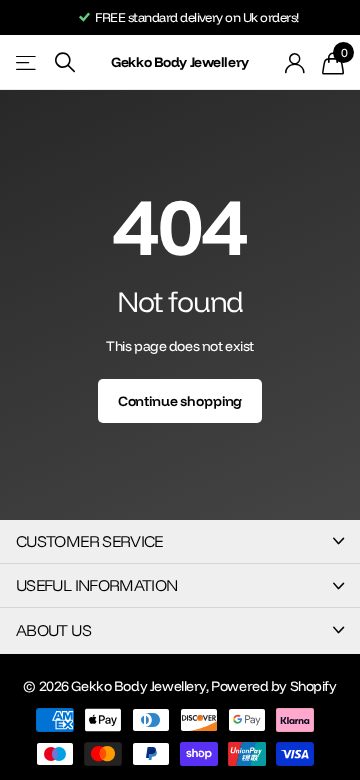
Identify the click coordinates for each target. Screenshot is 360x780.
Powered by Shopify (273, 686)
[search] (65, 62)
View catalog (27, 62)
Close (180, 541)
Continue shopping (180, 401)
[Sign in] (295, 63)
